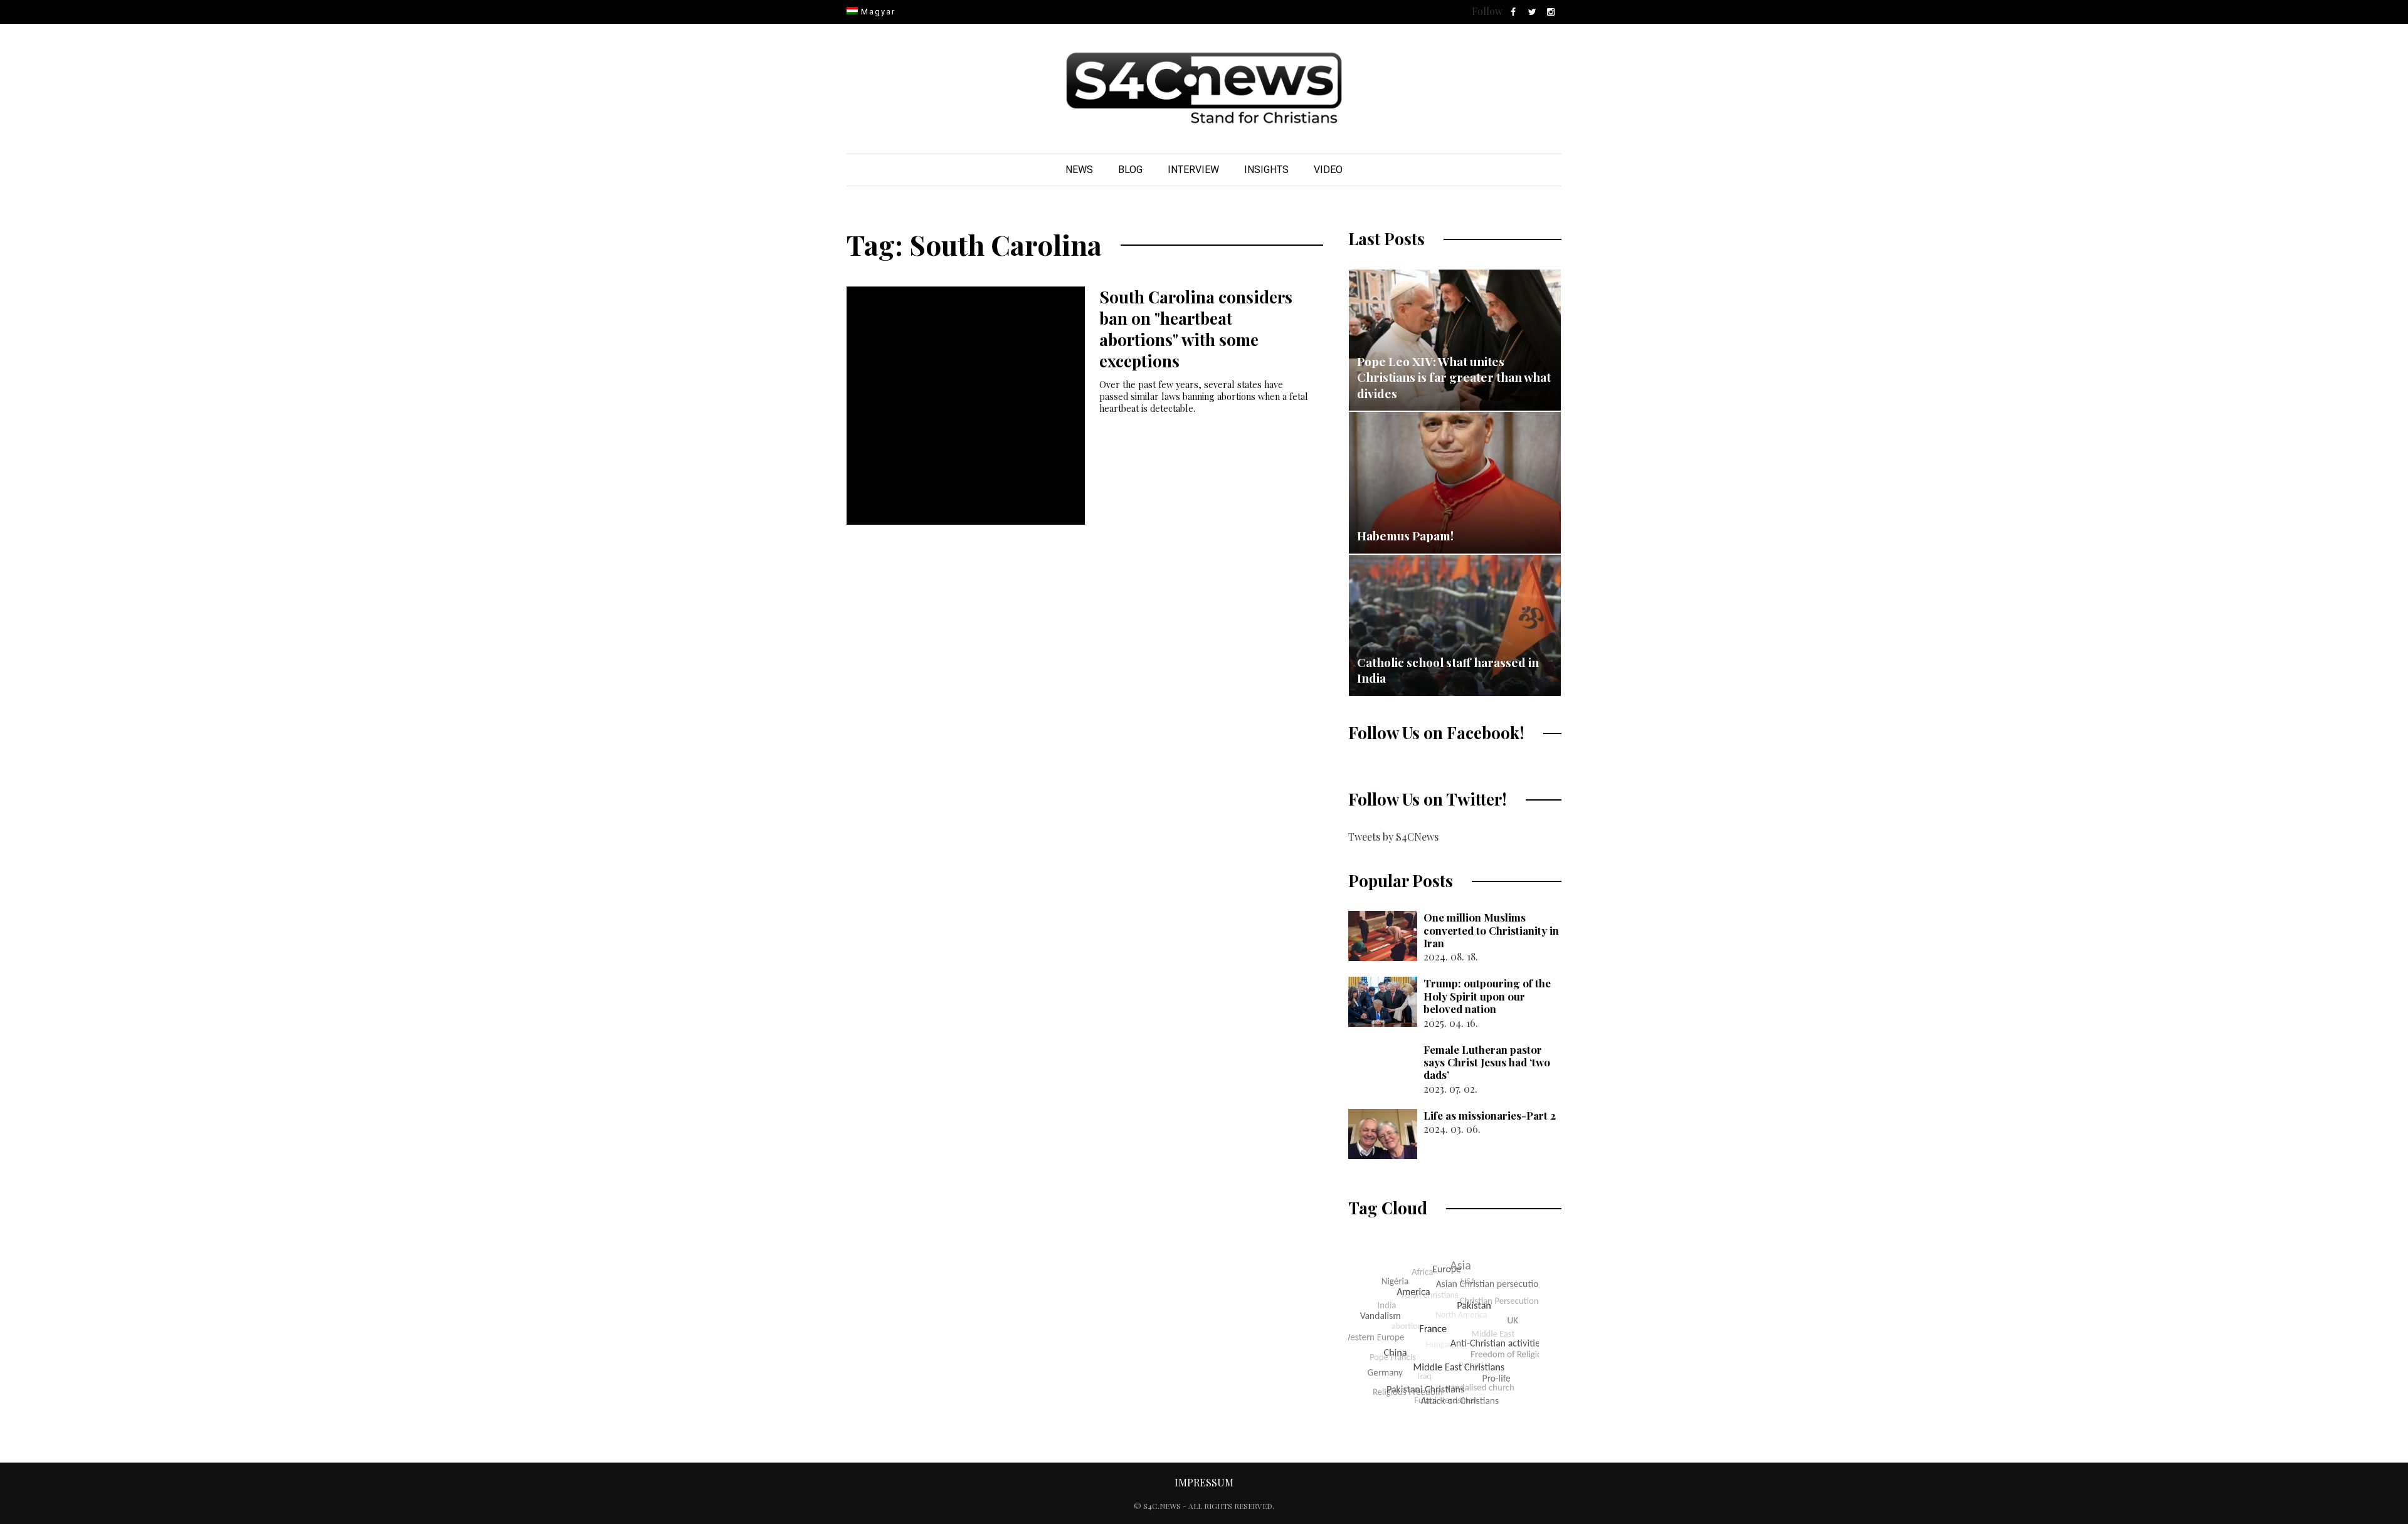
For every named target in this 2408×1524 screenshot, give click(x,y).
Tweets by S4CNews (1393, 837)
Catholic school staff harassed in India (1448, 670)
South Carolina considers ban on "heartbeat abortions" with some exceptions (1196, 328)
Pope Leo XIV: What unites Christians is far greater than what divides (1454, 377)
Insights (1266, 170)
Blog (1130, 170)
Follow (1487, 11)
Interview (1193, 170)
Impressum (1204, 1482)
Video (1328, 170)
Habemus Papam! (1405, 535)
